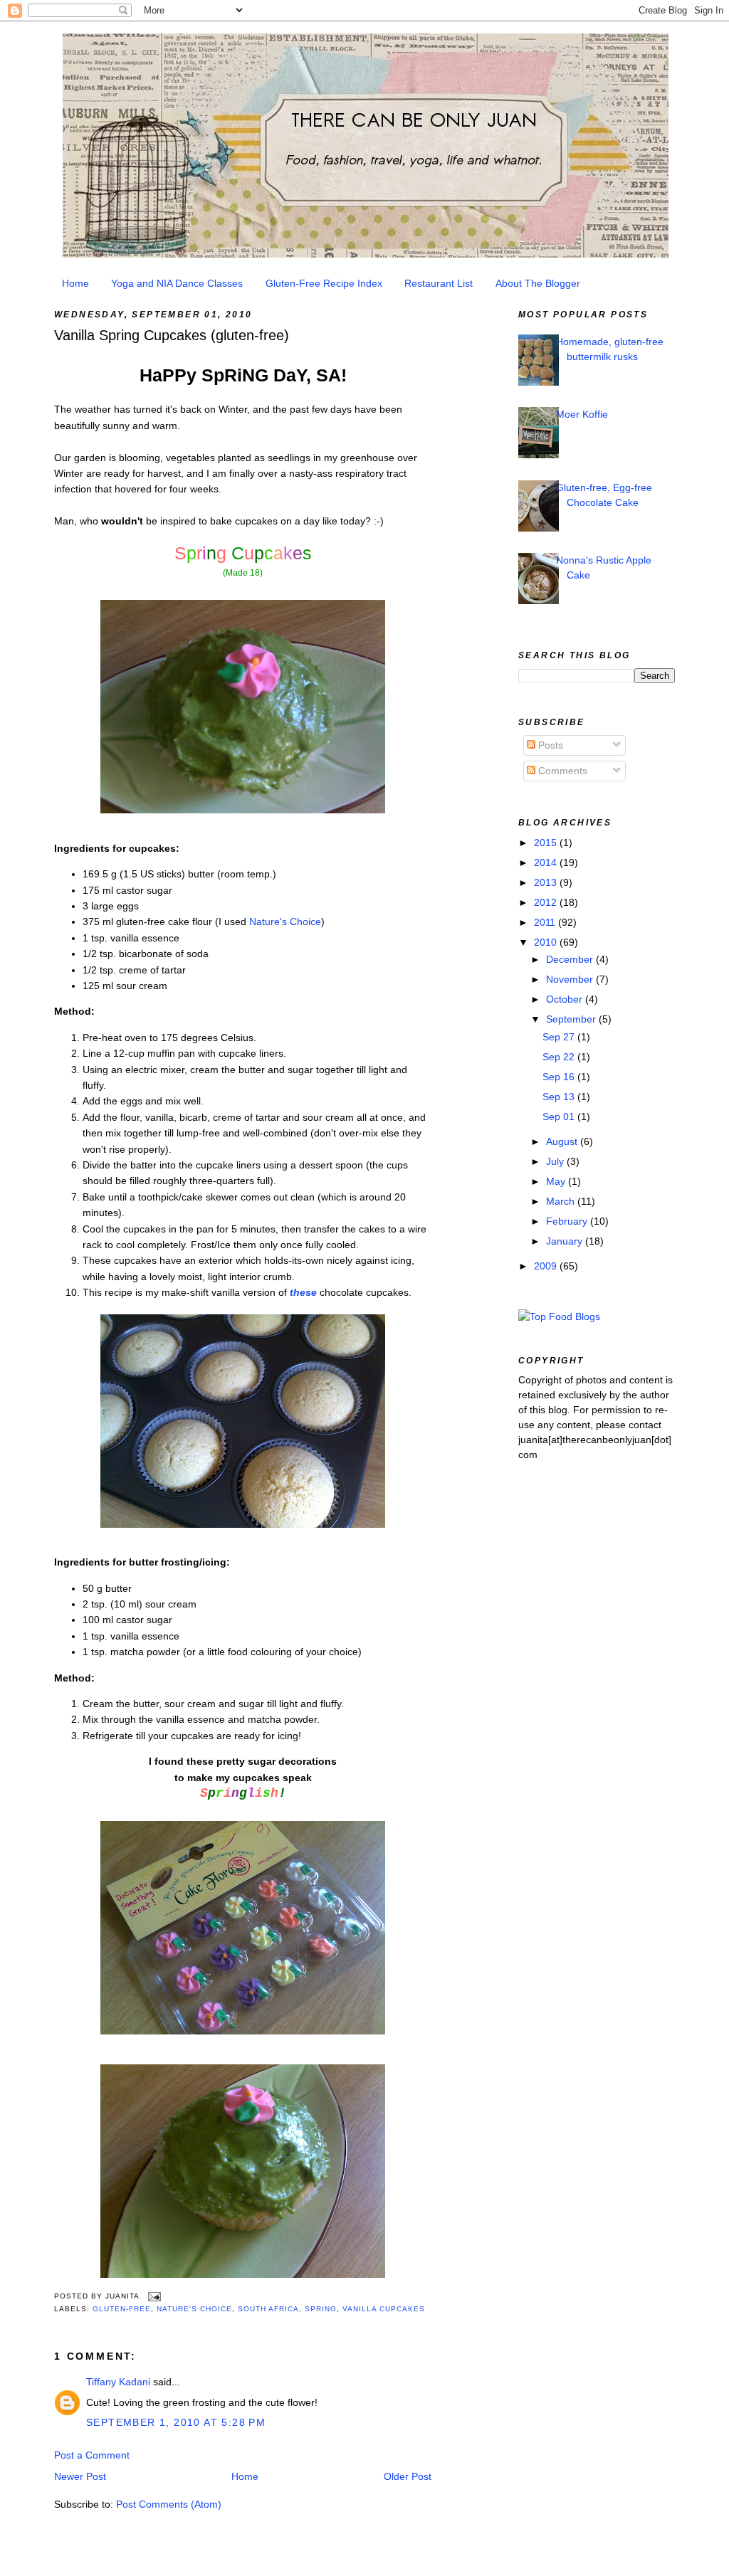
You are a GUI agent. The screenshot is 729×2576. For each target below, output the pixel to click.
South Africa (268, 2309)
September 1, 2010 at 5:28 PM (176, 2422)
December (571, 959)
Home (75, 283)
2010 (547, 942)
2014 (547, 862)
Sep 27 (560, 1037)
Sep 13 (560, 1097)
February (568, 1221)
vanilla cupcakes (384, 2309)
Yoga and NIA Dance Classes (177, 283)
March (562, 1201)
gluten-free (122, 2309)
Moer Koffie (582, 414)
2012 (547, 902)
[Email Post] (153, 2296)
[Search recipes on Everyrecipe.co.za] (559, 1316)
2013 (547, 882)
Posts (549, 745)
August (563, 1141)
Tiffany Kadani (118, 2382)
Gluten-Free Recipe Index (324, 283)
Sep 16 (560, 1077)
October (566, 999)
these (303, 1292)
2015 (547, 843)
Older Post (408, 2476)
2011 (546, 922)
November (571, 979)
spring (321, 2309)
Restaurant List (439, 283)
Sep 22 (560, 1057)
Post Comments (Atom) (169, 2504)
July (556, 1161)
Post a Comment (92, 2455)
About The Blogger (538, 283)
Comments (561, 771)
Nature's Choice (285, 922)
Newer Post (80, 2476)
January (566, 1241)
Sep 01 (560, 1117)
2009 (547, 1266)
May (557, 1181)
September (572, 1019)
